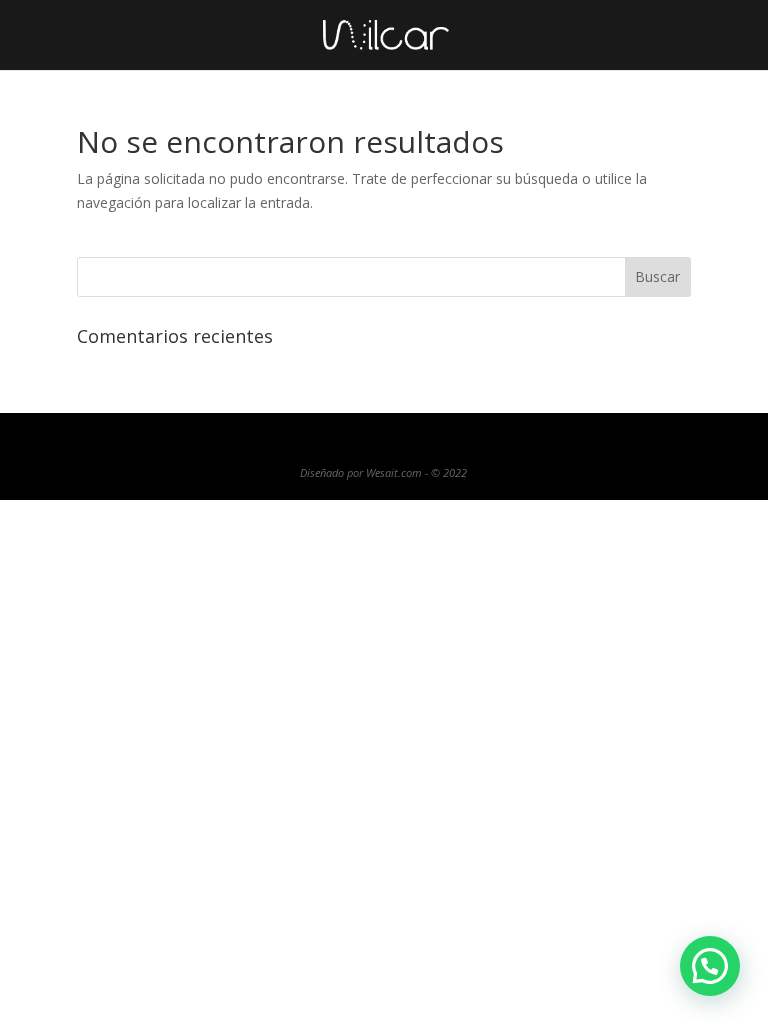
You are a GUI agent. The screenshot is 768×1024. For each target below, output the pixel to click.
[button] (710, 966)
